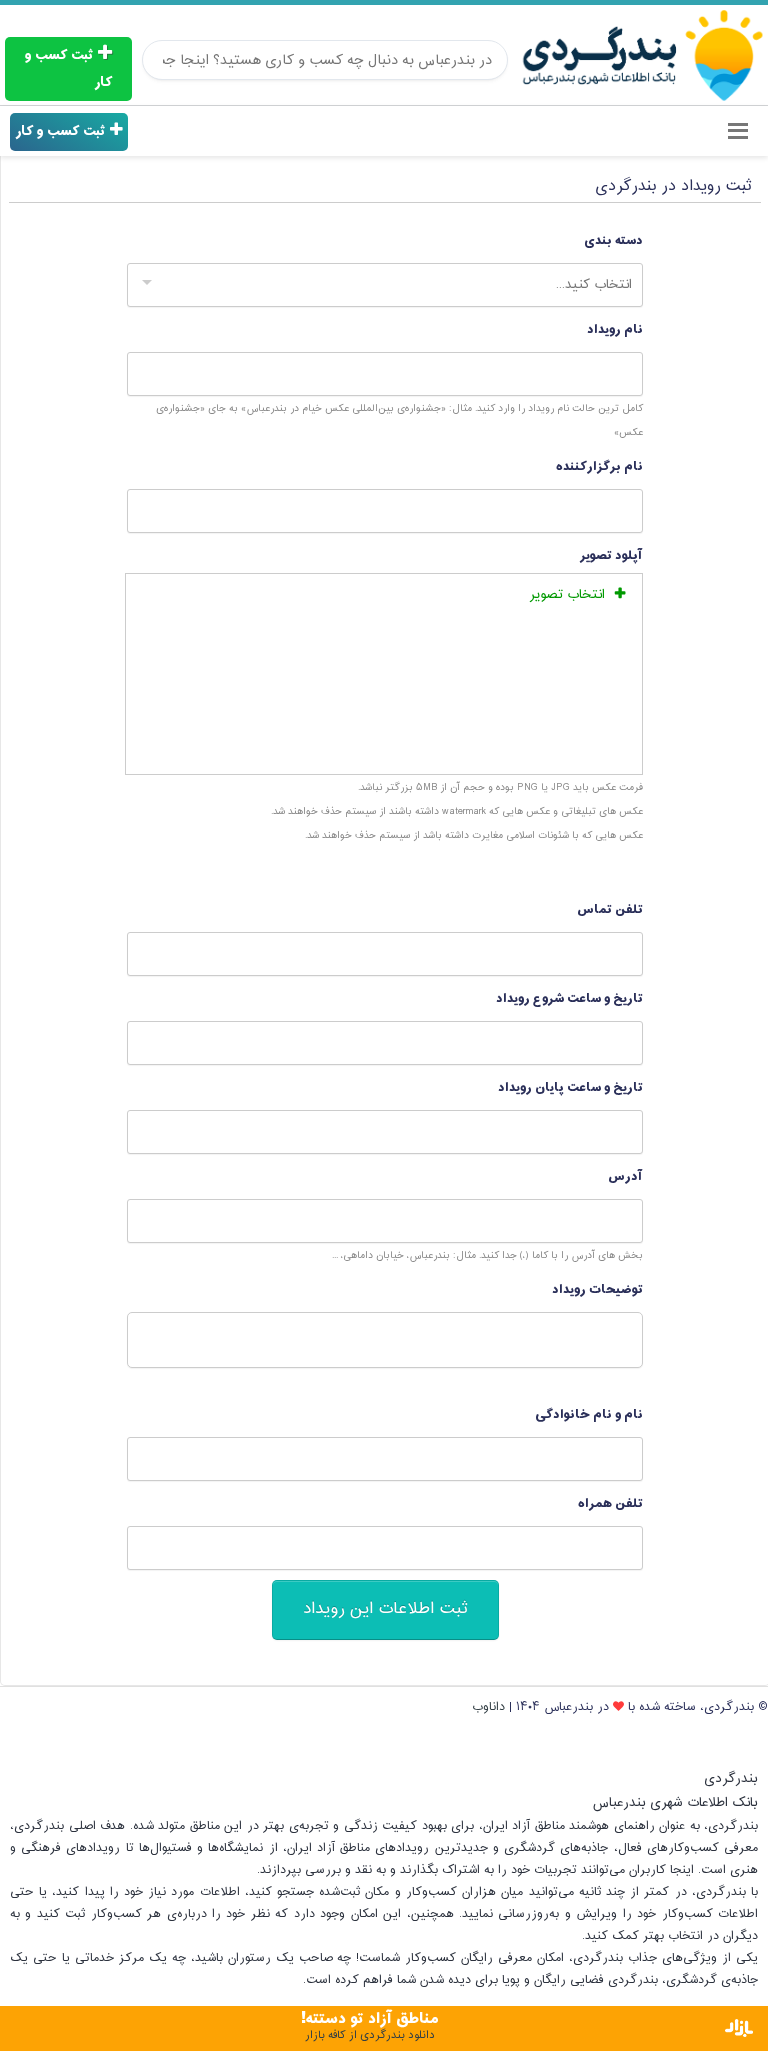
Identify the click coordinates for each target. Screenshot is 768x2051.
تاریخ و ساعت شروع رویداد (569, 998)
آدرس (625, 1176)
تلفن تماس (610, 909)
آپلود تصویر (611, 555)
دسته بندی (613, 240)
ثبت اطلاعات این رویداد (385, 1609)
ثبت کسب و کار (68, 69)
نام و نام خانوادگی (589, 1414)
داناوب (488, 1707)
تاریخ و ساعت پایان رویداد (570, 1087)
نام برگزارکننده (599, 466)
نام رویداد (615, 329)
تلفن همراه (610, 1503)
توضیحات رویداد (597, 1289)
